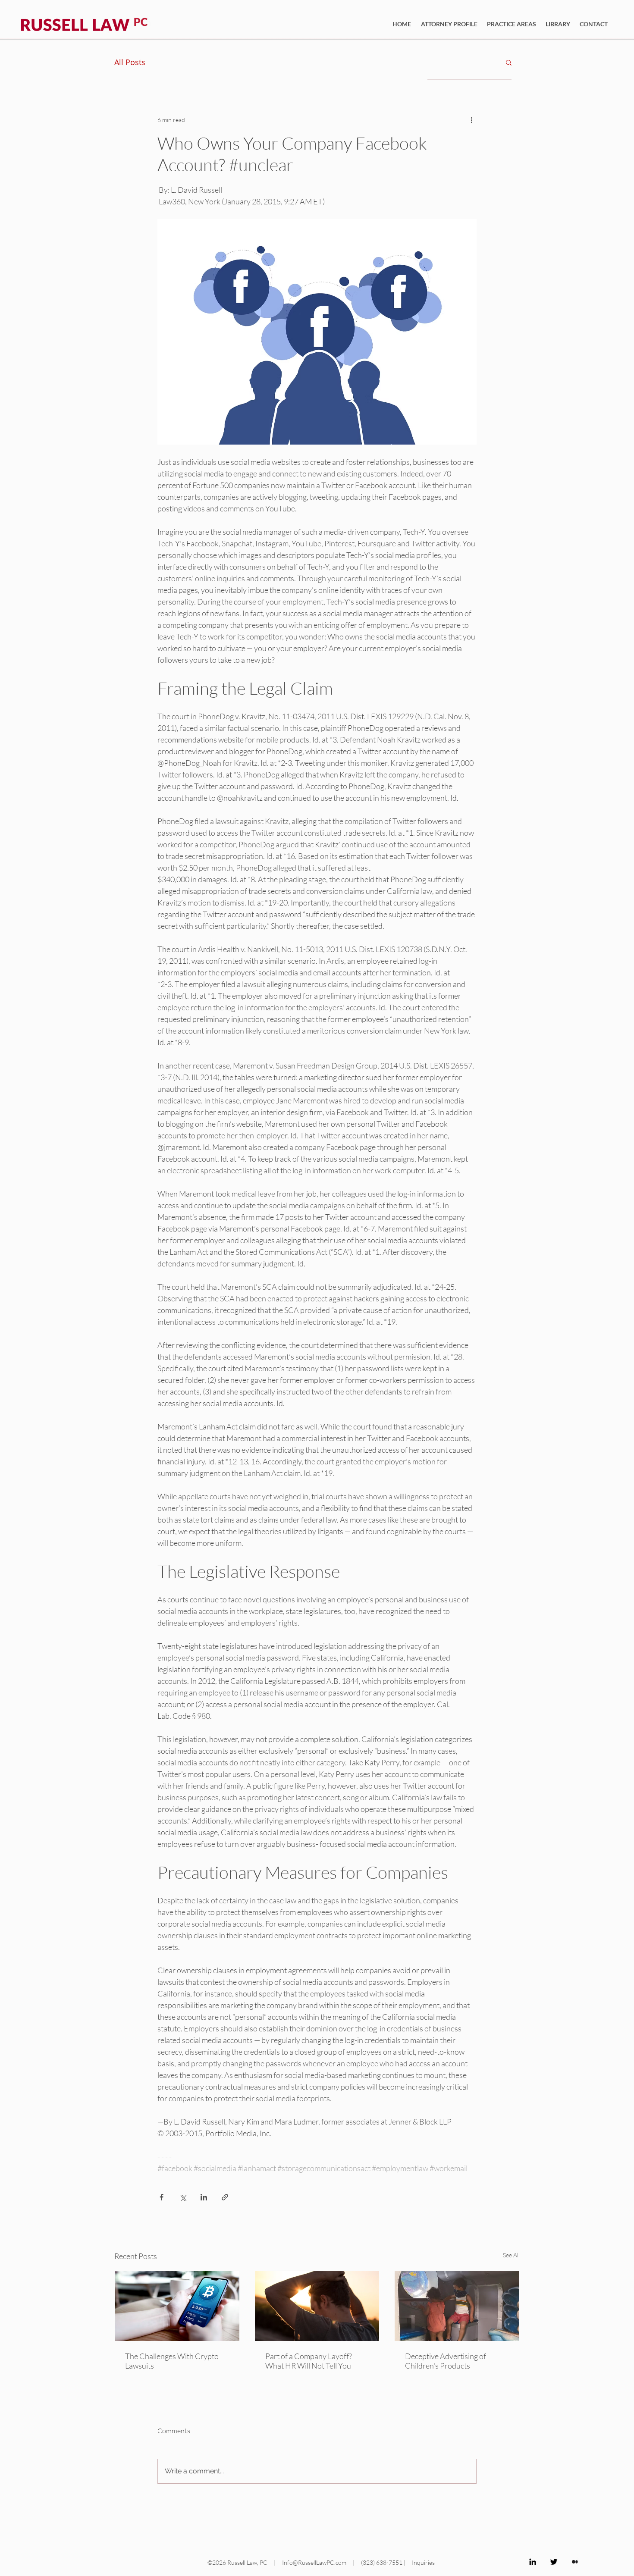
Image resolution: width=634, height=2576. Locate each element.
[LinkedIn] (533, 2562)
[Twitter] (554, 2562)
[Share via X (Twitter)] (183, 2197)
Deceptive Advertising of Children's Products (446, 2361)
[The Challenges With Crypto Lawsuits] (177, 2306)
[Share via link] (225, 2197)
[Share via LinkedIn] (204, 2197)
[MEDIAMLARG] (575, 2562)
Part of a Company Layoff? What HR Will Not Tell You (309, 2361)
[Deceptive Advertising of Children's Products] (457, 2306)
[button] (509, 62)
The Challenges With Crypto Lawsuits (172, 2361)
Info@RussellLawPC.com (314, 2562)
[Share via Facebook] (162, 2197)
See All (511, 2255)
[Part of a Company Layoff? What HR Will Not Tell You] (317, 2306)
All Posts (130, 62)
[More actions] (471, 119)
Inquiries (423, 2562)
